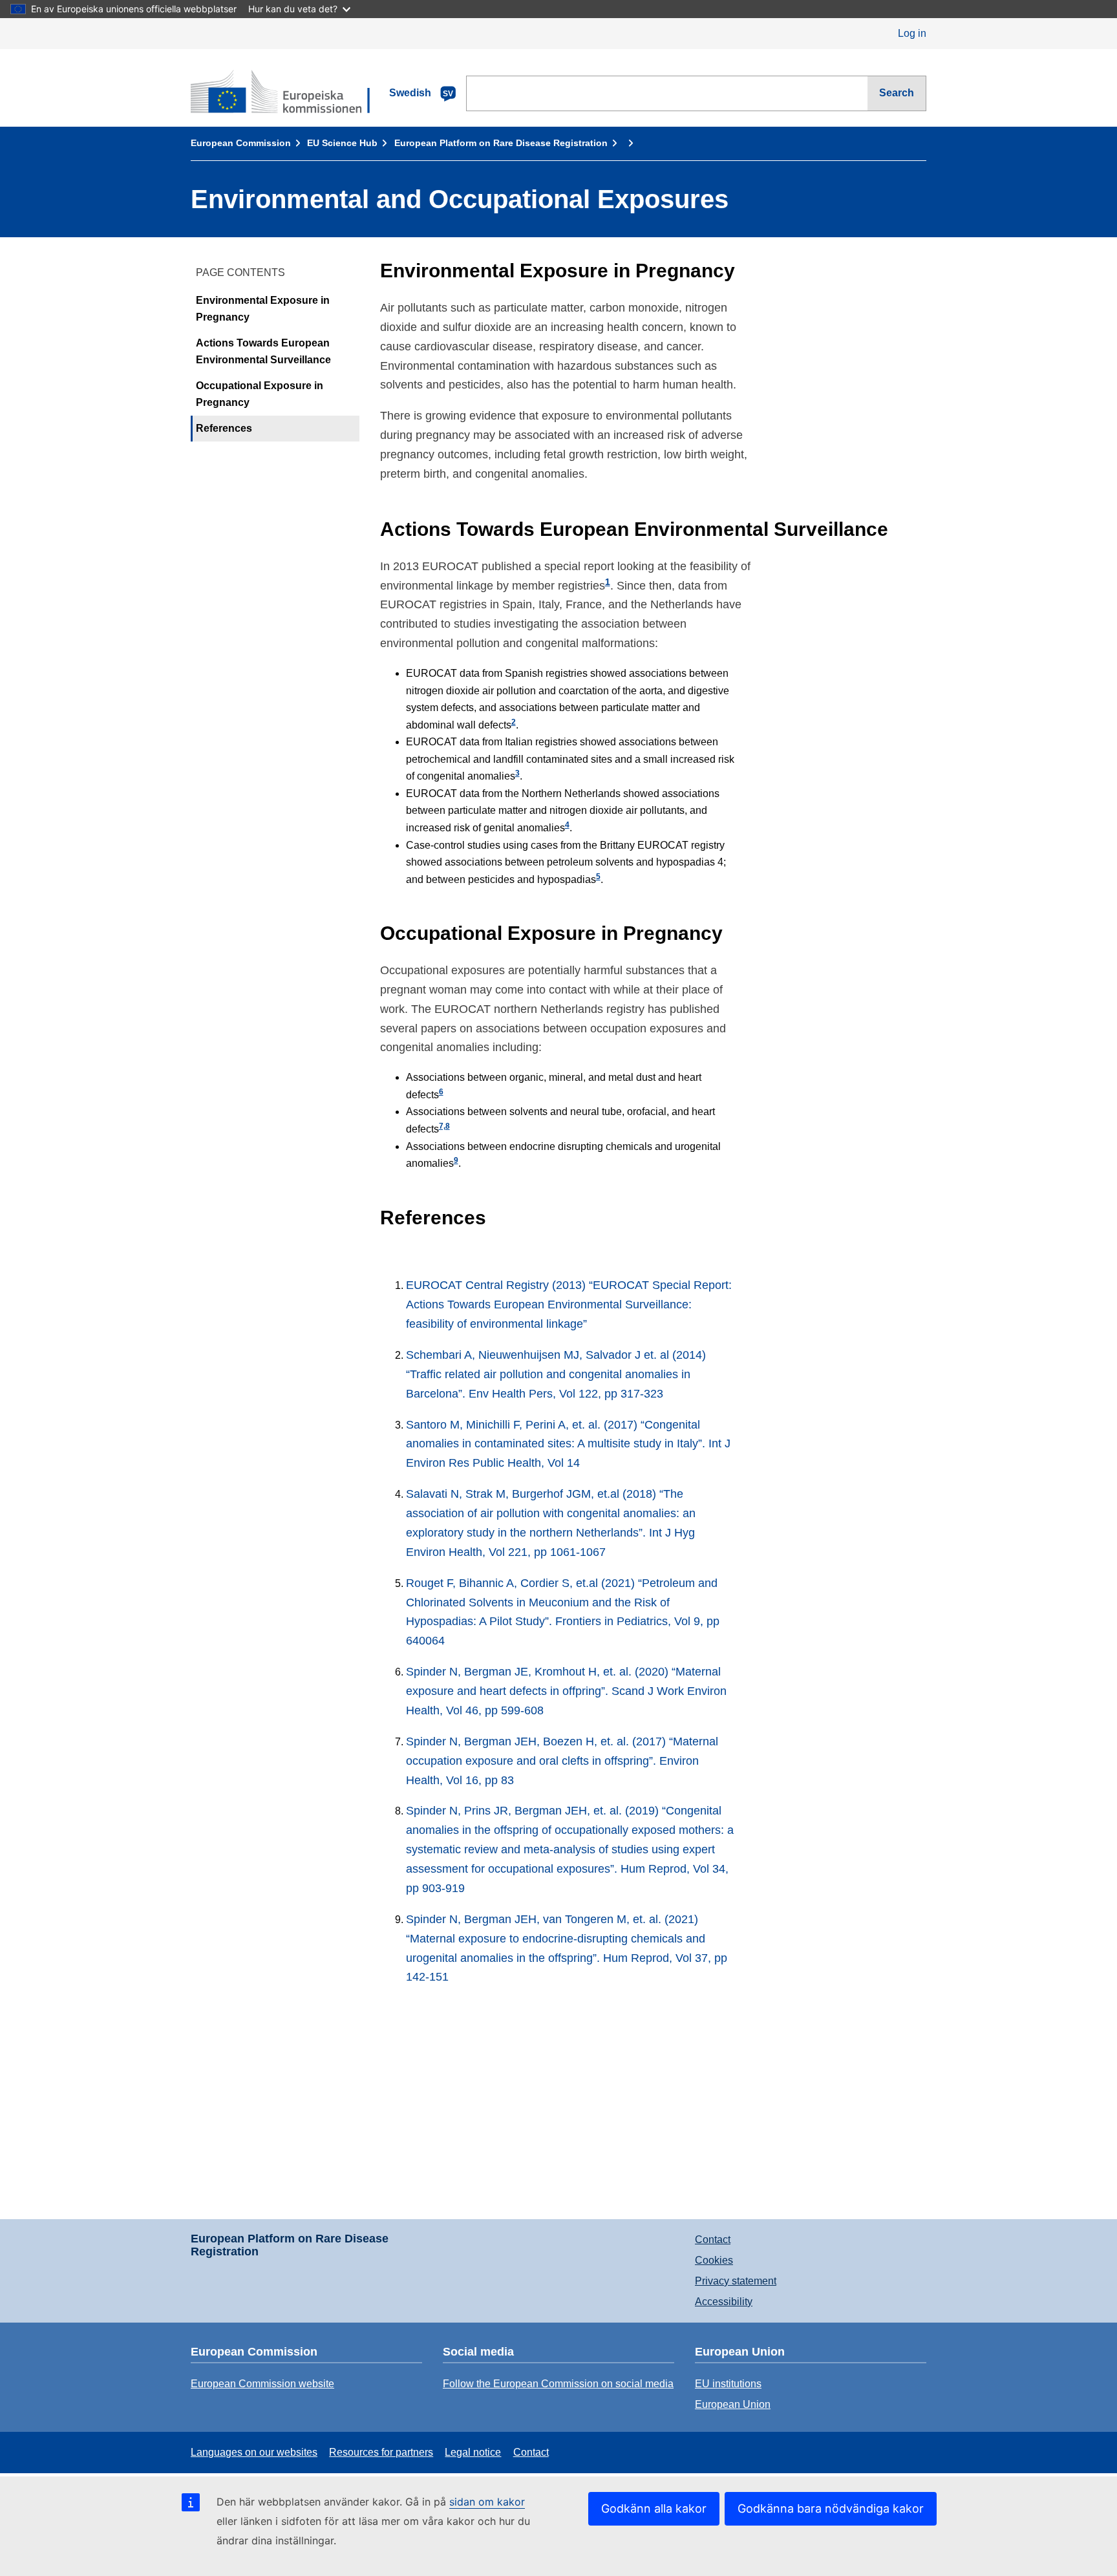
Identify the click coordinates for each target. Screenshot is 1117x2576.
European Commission (241, 143)
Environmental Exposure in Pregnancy (263, 309)
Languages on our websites (254, 2452)
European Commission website (262, 2384)
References (224, 429)
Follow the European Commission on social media (558, 2384)
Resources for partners (381, 2452)
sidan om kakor (487, 2502)
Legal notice (473, 2452)
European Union (733, 2404)
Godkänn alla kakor (654, 2508)
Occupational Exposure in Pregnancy (260, 395)
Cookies (714, 2260)
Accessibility (724, 2302)
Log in (912, 33)
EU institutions (728, 2384)
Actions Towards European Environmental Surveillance (263, 352)
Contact (713, 2240)
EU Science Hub (342, 143)
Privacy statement (736, 2281)
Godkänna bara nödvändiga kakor (831, 2508)
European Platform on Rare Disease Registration (501, 143)
